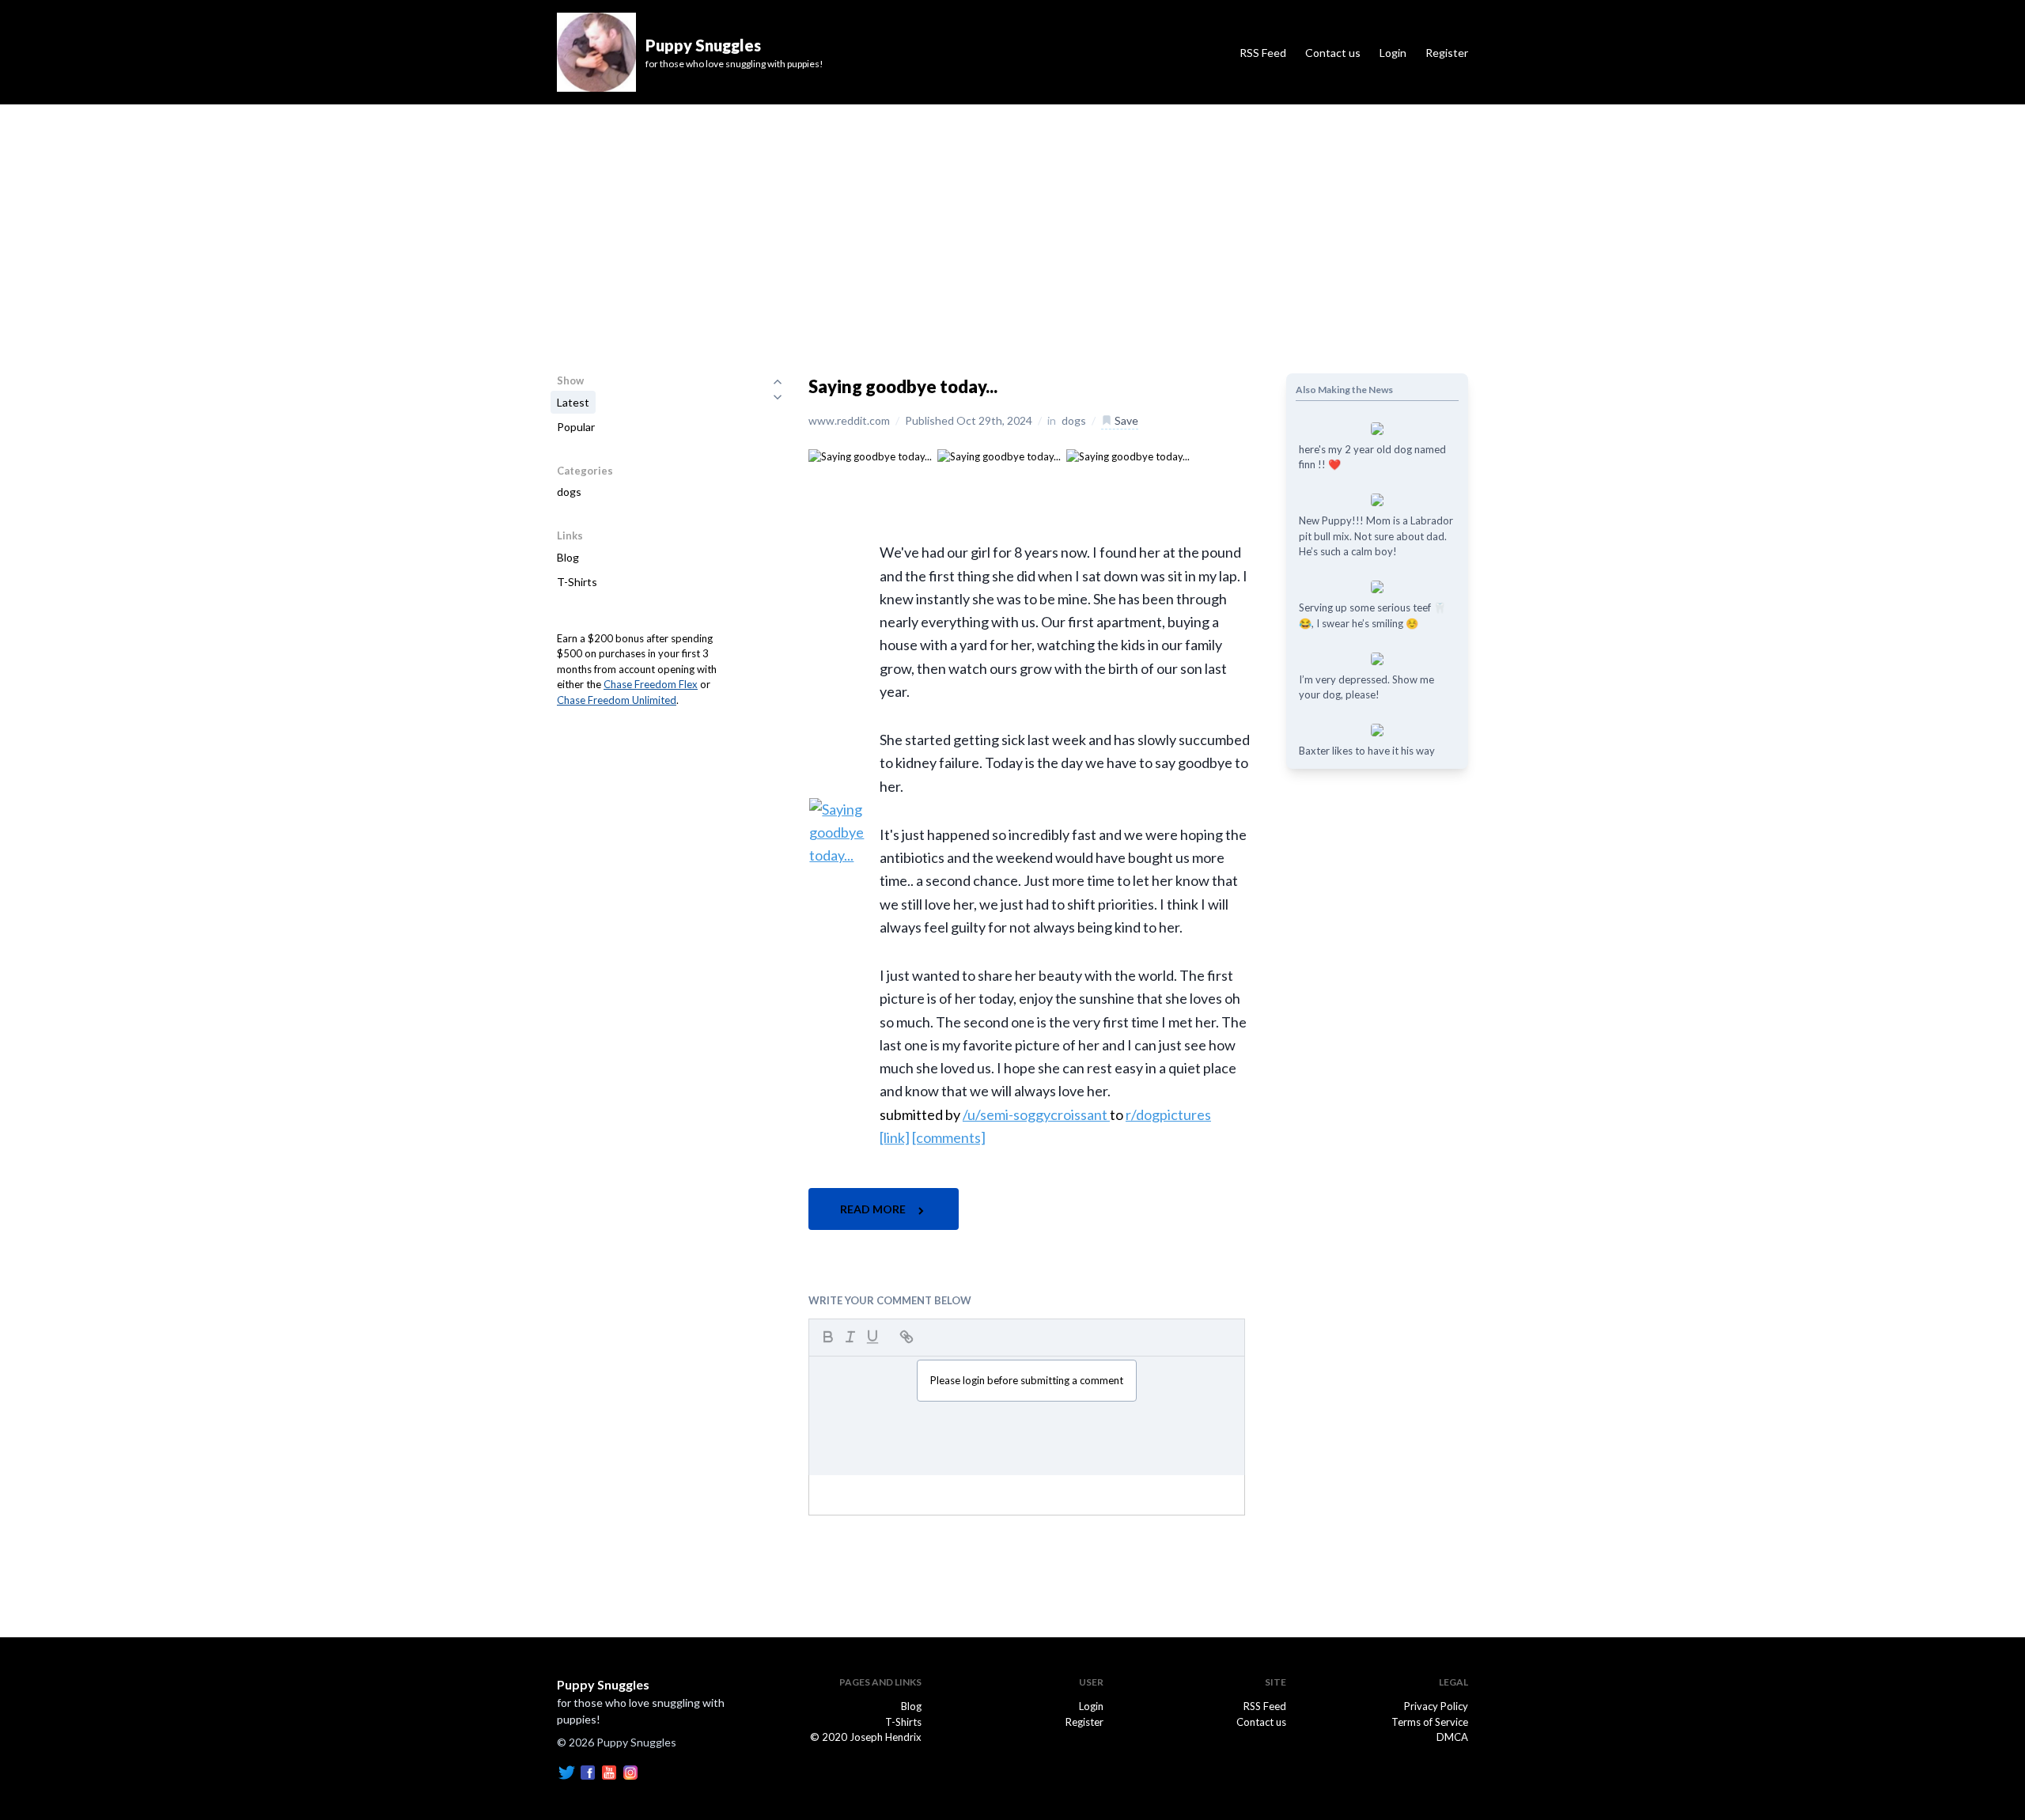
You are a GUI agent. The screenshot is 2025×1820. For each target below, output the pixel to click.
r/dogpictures (1168, 1114)
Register (1447, 53)
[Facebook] (588, 1772)
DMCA (1452, 1737)
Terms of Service (1430, 1722)
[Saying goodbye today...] (870, 456)
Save (1125, 420)
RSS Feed (1263, 53)
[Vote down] (778, 397)
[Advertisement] (1012, 223)
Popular (576, 427)
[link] (895, 1137)
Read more (874, 1209)
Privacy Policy (1436, 1706)
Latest (573, 402)
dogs (569, 492)
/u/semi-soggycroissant (1036, 1114)
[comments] (949, 1137)
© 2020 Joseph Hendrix (866, 1737)
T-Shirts (577, 582)
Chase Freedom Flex (651, 684)
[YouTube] (609, 1772)
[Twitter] (566, 1772)
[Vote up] (778, 381)
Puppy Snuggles (603, 1684)
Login (1393, 53)
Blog (568, 557)
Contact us (1333, 53)
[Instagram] (630, 1772)
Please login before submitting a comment (1027, 1380)
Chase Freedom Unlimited (617, 700)
